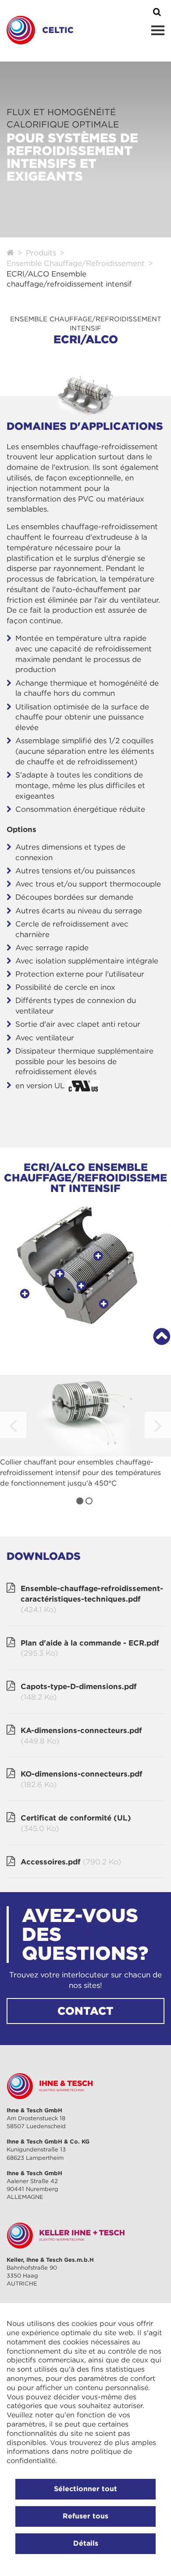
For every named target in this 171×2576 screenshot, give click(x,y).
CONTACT (85, 2011)
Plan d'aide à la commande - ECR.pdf (90, 1648)
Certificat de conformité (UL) (76, 1823)
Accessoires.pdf (71, 1862)
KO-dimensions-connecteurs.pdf (82, 1779)
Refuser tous (85, 2516)
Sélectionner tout (85, 2489)
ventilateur (55, 1038)
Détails (86, 2543)
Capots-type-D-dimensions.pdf (79, 1692)
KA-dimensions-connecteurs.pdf (81, 1736)
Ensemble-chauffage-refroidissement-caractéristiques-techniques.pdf (92, 1599)
